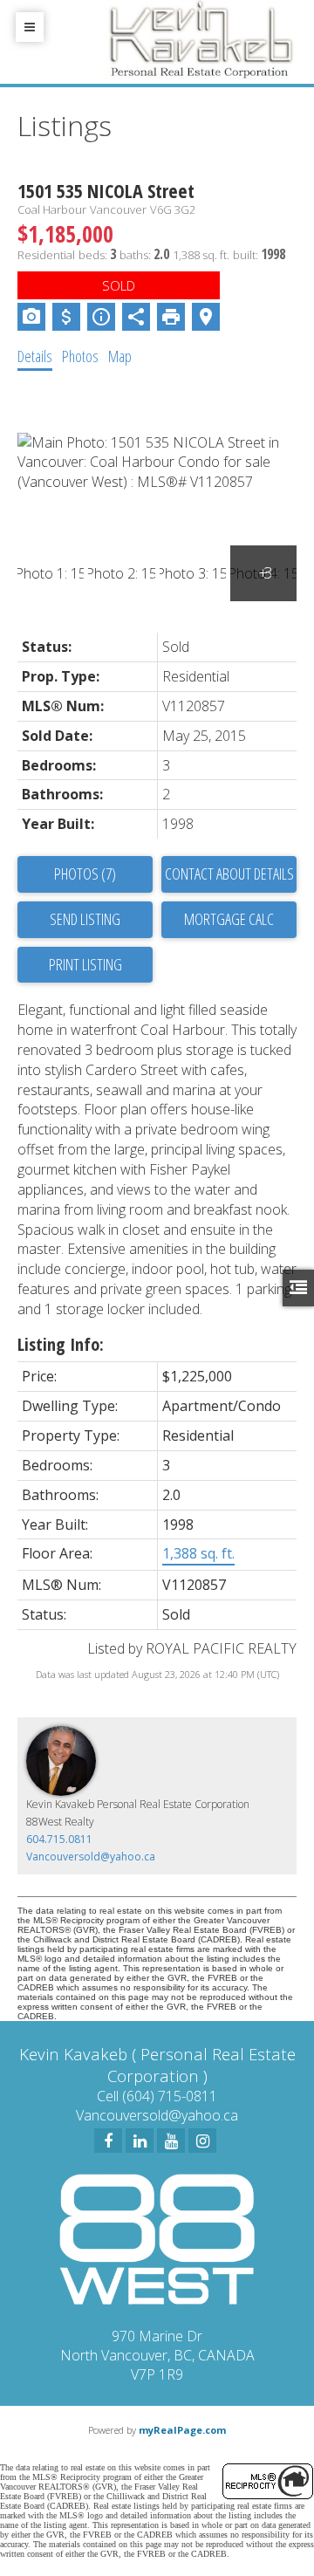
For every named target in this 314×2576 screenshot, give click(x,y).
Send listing (85, 919)
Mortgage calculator (229, 920)
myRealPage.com (182, 2430)
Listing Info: (61, 1344)
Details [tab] (35, 356)
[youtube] (171, 2141)
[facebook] (108, 2141)
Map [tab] (120, 356)
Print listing (85, 964)
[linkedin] (140, 2141)
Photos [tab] (80, 356)
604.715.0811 (59, 1839)
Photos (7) (85, 874)
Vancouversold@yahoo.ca (91, 1857)
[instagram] (202, 2141)
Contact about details (229, 874)
